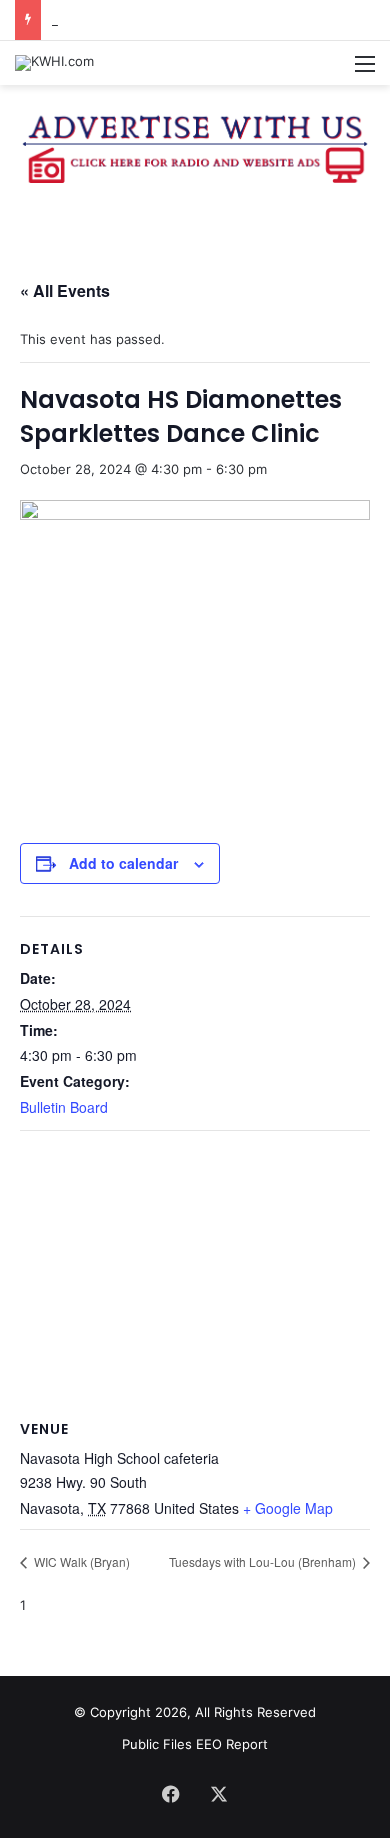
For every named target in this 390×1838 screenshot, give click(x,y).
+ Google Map (288, 1508)
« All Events (65, 290)
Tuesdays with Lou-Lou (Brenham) (264, 1561)
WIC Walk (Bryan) (80, 1561)
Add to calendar (123, 863)
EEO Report (232, 1744)
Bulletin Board (64, 1107)
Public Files (159, 1744)
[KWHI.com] (54, 63)
